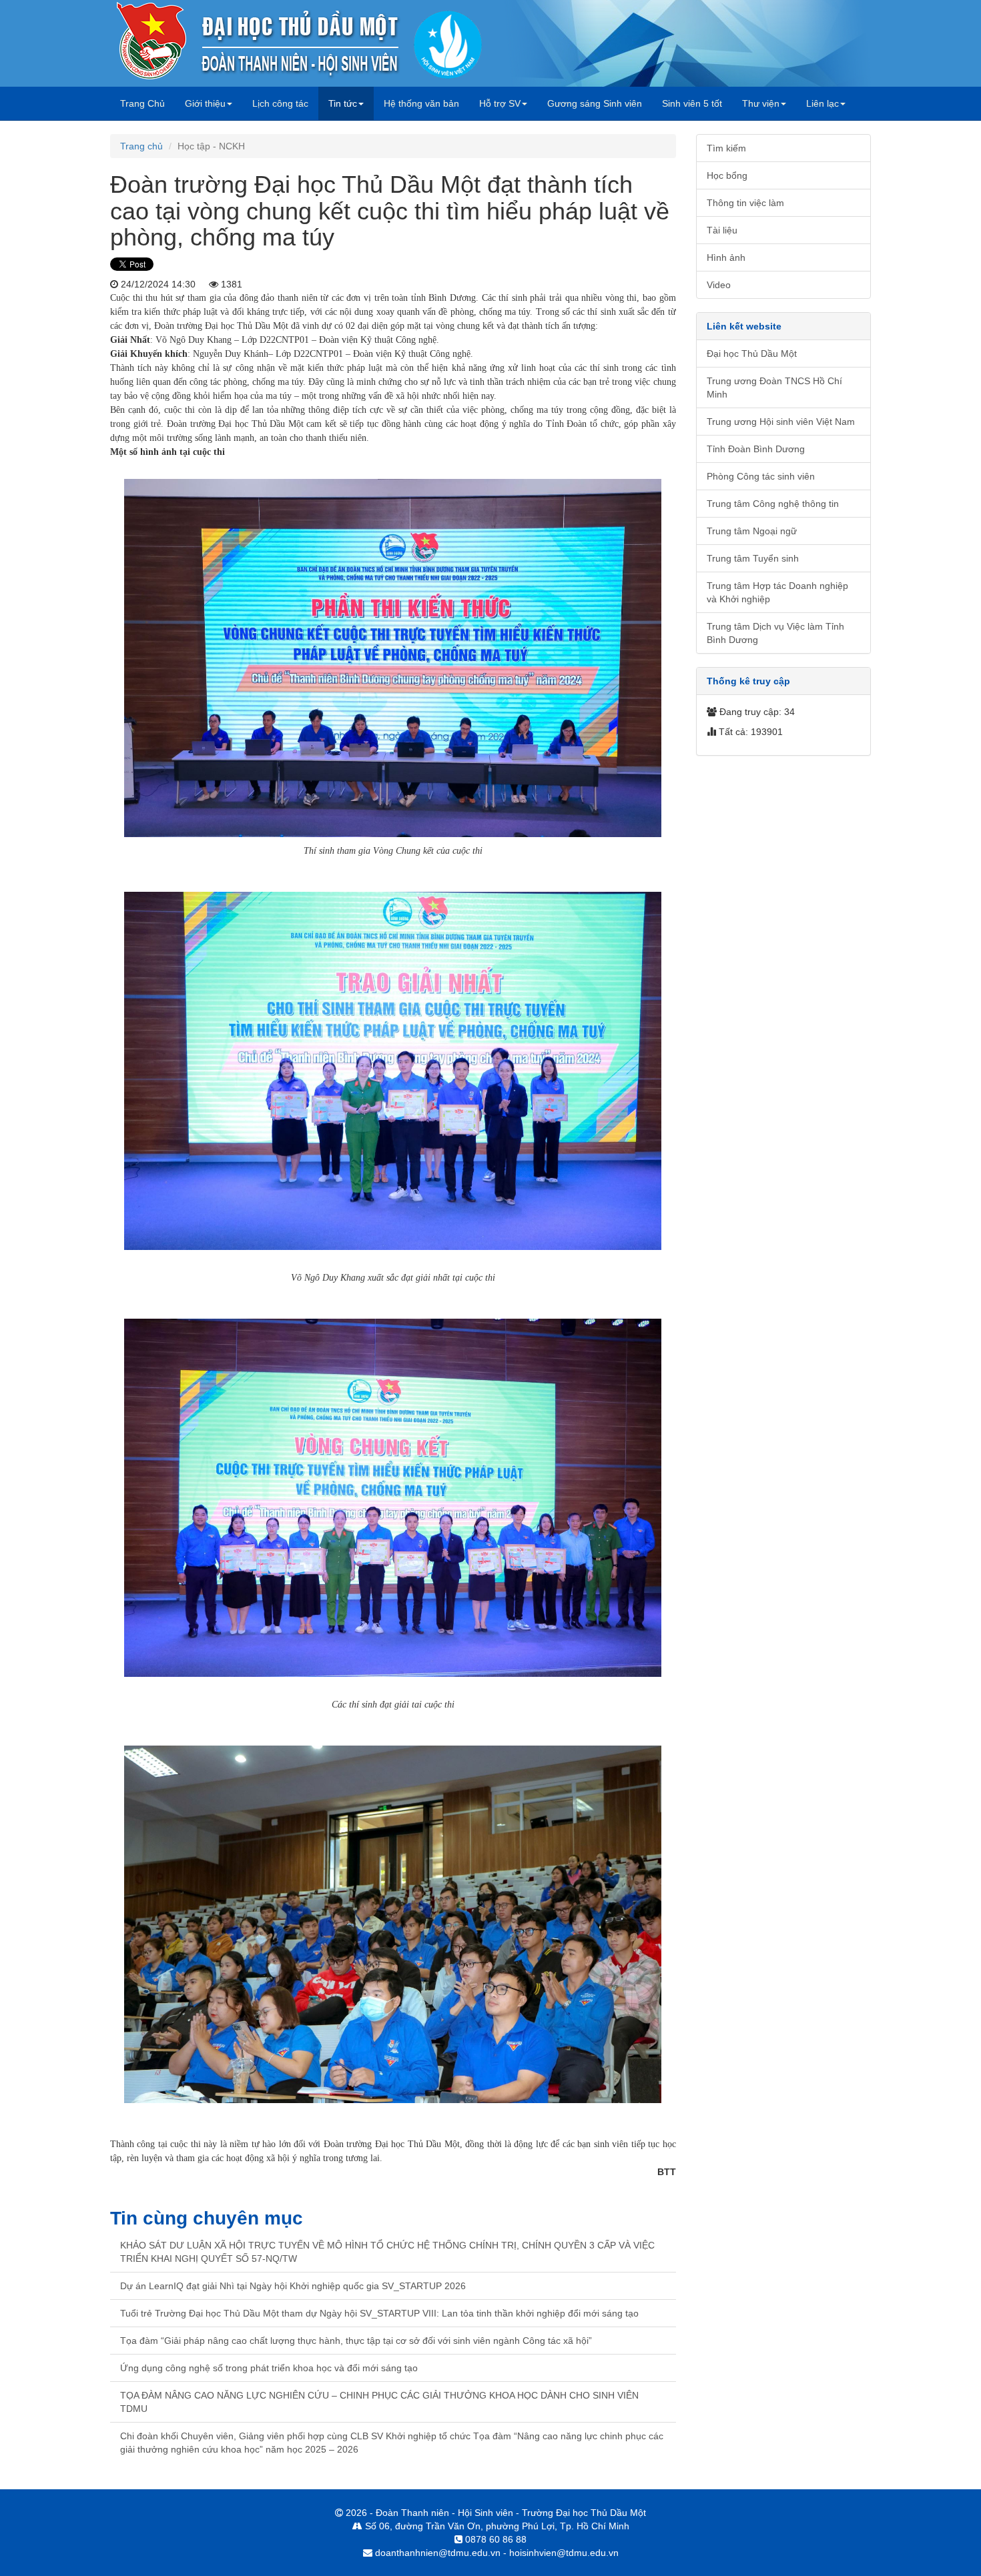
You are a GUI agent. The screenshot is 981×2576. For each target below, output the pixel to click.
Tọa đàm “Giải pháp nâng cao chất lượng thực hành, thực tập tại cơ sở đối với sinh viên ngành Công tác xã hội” (356, 2341)
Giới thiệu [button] (205, 103)
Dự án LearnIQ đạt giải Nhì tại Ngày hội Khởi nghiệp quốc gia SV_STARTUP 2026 (293, 2286)
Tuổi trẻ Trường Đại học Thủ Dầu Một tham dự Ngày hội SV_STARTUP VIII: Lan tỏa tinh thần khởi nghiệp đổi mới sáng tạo (379, 2313)
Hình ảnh (726, 257)
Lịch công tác (280, 103)
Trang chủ (141, 146)
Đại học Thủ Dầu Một (752, 354)
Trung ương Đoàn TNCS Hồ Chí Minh (774, 388)
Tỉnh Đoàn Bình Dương (756, 449)
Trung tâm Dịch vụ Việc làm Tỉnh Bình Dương (775, 633)
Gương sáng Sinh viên (595, 103)
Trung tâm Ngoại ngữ (752, 531)
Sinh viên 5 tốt (692, 103)
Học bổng (727, 175)
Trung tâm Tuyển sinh (753, 558)
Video (719, 285)
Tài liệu (722, 230)
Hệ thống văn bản (421, 103)
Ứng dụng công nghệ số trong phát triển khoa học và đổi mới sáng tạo (269, 2368)
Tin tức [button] (343, 103)
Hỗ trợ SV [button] (500, 103)
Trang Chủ (147, 103)
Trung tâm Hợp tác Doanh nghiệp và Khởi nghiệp (777, 592)
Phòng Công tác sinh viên (761, 476)
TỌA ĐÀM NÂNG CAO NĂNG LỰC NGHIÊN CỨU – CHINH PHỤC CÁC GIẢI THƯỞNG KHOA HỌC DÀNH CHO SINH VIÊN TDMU (379, 2402)
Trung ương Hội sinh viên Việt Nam (781, 422)
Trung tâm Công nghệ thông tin (773, 504)
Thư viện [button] (761, 103)
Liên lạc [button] (823, 103)
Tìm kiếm (726, 148)
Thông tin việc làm (745, 203)
